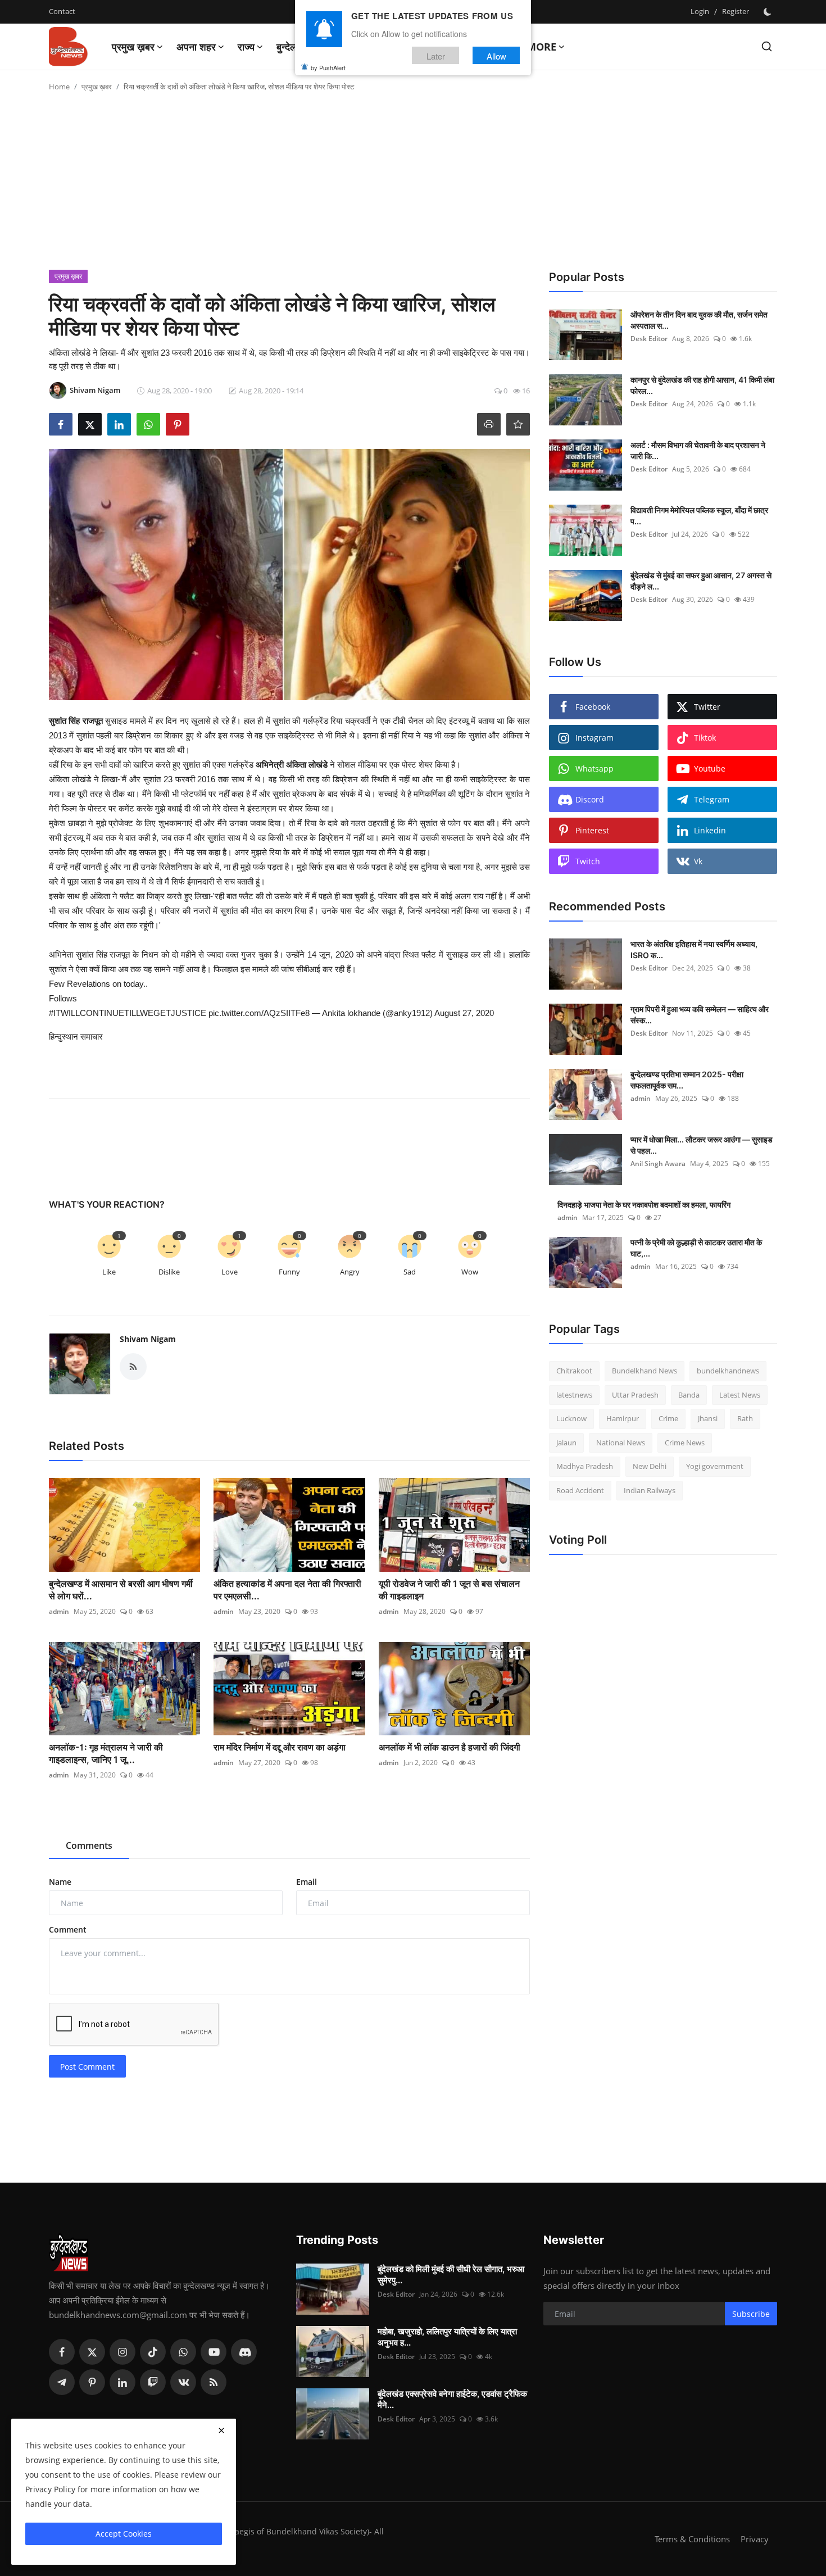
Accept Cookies (124, 2534)
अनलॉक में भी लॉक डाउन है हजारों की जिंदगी (450, 1747)
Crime (668, 1418)
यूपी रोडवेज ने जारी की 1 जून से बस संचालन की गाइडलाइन (449, 1590)
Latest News (740, 1395)
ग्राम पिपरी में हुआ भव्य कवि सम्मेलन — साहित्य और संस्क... (700, 1015)
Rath (745, 1418)
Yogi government (715, 1466)
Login (700, 11)
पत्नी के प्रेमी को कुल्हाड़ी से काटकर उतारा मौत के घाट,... (696, 1248)
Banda (689, 1395)
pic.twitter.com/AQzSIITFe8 (259, 1013)
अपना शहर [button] (196, 47)
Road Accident (580, 1490)
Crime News (685, 1443)
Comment (68, 1929)
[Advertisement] (413, 185)
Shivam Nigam (148, 1339)
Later (436, 55)
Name (60, 1882)
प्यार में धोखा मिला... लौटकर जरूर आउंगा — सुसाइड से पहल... (702, 1145)
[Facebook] (62, 2352)
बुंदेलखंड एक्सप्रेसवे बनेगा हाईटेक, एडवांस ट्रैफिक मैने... (452, 2399)
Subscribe (751, 2314)
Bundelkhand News (645, 1371)
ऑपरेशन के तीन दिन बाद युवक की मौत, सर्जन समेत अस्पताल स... (699, 320)
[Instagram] (122, 2352)
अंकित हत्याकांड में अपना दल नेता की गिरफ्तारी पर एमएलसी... (287, 1590)
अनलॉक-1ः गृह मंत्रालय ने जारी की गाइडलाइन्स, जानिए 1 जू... (106, 1753)
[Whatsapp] (183, 2352)
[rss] (214, 2382)
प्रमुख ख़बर (97, 87)
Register (736, 11)
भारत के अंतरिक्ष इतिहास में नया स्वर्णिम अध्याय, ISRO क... (694, 949)
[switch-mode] (769, 12)
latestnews (574, 1395)
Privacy (755, 2539)
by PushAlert (328, 67)
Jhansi (708, 1418)
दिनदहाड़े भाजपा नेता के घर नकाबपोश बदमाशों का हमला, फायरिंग (644, 1205)
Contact (62, 11)
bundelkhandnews (728, 1371)
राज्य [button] (246, 47)
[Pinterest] (92, 2382)
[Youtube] (214, 2352)
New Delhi (650, 1466)
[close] (221, 2430)
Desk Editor (649, 339)
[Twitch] (153, 2382)
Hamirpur (623, 1418)
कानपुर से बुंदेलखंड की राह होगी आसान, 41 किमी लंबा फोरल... (702, 385)
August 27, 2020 (464, 1013)
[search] (767, 46)
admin (59, 1611)
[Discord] (244, 2352)
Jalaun (566, 1443)
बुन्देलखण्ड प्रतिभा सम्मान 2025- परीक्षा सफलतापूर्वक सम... (687, 1080)
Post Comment (87, 2067)
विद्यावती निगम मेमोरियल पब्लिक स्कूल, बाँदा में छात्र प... (699, 516)
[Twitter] (92, 2352)
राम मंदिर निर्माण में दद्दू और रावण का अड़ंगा (280, 1747)
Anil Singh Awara (658, 1164)
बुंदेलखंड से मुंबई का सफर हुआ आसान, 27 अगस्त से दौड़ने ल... (701, 581)
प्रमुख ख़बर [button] (133, 47)
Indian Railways (650, 1490)
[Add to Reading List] (518, 424)
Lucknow (571, 1418)
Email (307, 1882)
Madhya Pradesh (585, 1466)
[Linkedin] (122, 2382)
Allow (496, 55)
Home (59, 87)
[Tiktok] (153, 2352)
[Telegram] (62, 2382)
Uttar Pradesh (635, 1395)
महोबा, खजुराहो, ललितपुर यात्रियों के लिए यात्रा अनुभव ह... (447, 2337)
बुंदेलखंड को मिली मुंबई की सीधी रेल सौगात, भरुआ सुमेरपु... (451, 2275)
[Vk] (183, 2382)
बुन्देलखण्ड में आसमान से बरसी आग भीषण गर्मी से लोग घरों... (121, 1590)
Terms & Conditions (692, 2539)
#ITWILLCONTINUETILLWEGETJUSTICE (128, 1013)
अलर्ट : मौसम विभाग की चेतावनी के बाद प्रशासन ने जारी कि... (698, 450)
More (541, 47)
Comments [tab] (89, 1845)
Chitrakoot (574, 1371)
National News (621, 1443)
